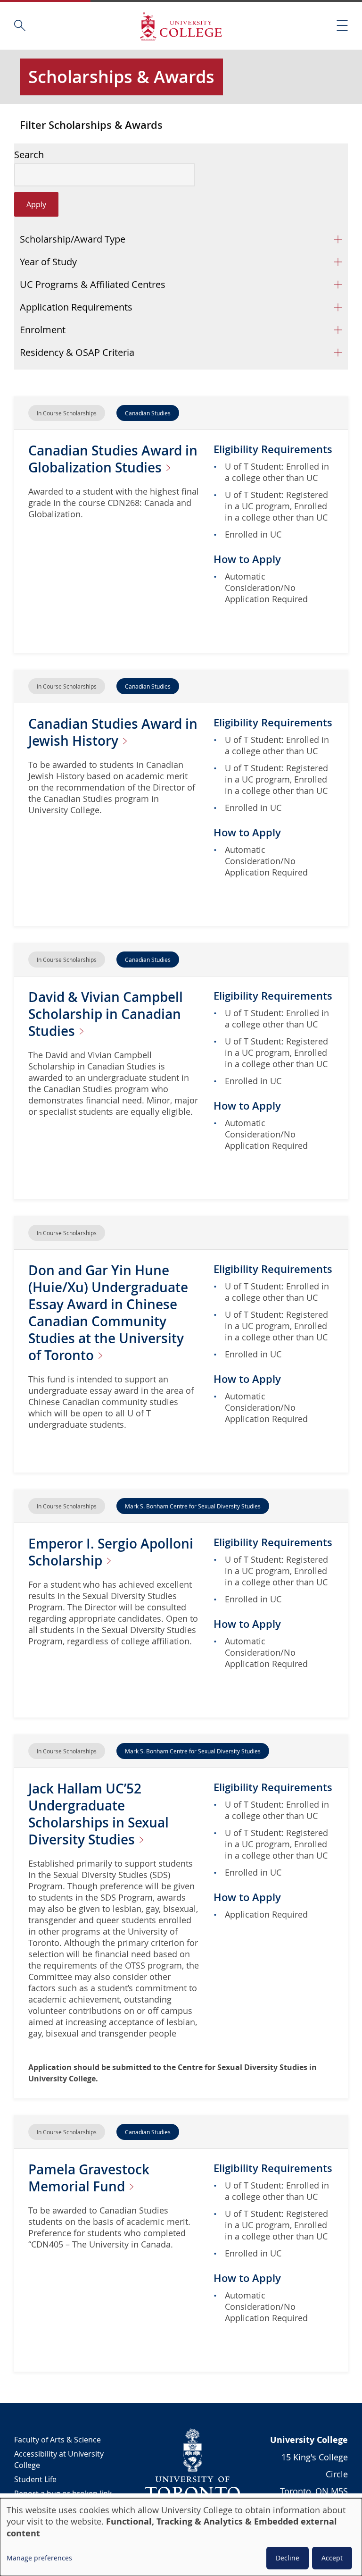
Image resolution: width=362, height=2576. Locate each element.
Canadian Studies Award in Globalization (113, 459)
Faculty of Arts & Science (58, 2440)
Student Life (35, 2479)
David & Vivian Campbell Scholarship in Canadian (106, 1014)
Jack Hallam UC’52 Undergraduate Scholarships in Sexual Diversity (99, 1814)
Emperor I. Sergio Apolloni (111, 1552)
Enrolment (43, 330)
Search (29, 155)
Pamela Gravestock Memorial (89, 2178)
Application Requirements (76, 307)
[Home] (181, 26)
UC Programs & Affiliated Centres (93, 284)
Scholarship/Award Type (73, 239)
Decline (288, 2558)
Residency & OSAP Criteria (77, 352)
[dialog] (181, 2537)
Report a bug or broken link (63, 2493)
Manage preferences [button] (39, 2558)
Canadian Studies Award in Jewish (113, 732)
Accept (332, 2558)
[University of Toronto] (193, 2464)
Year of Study (48, 262)
